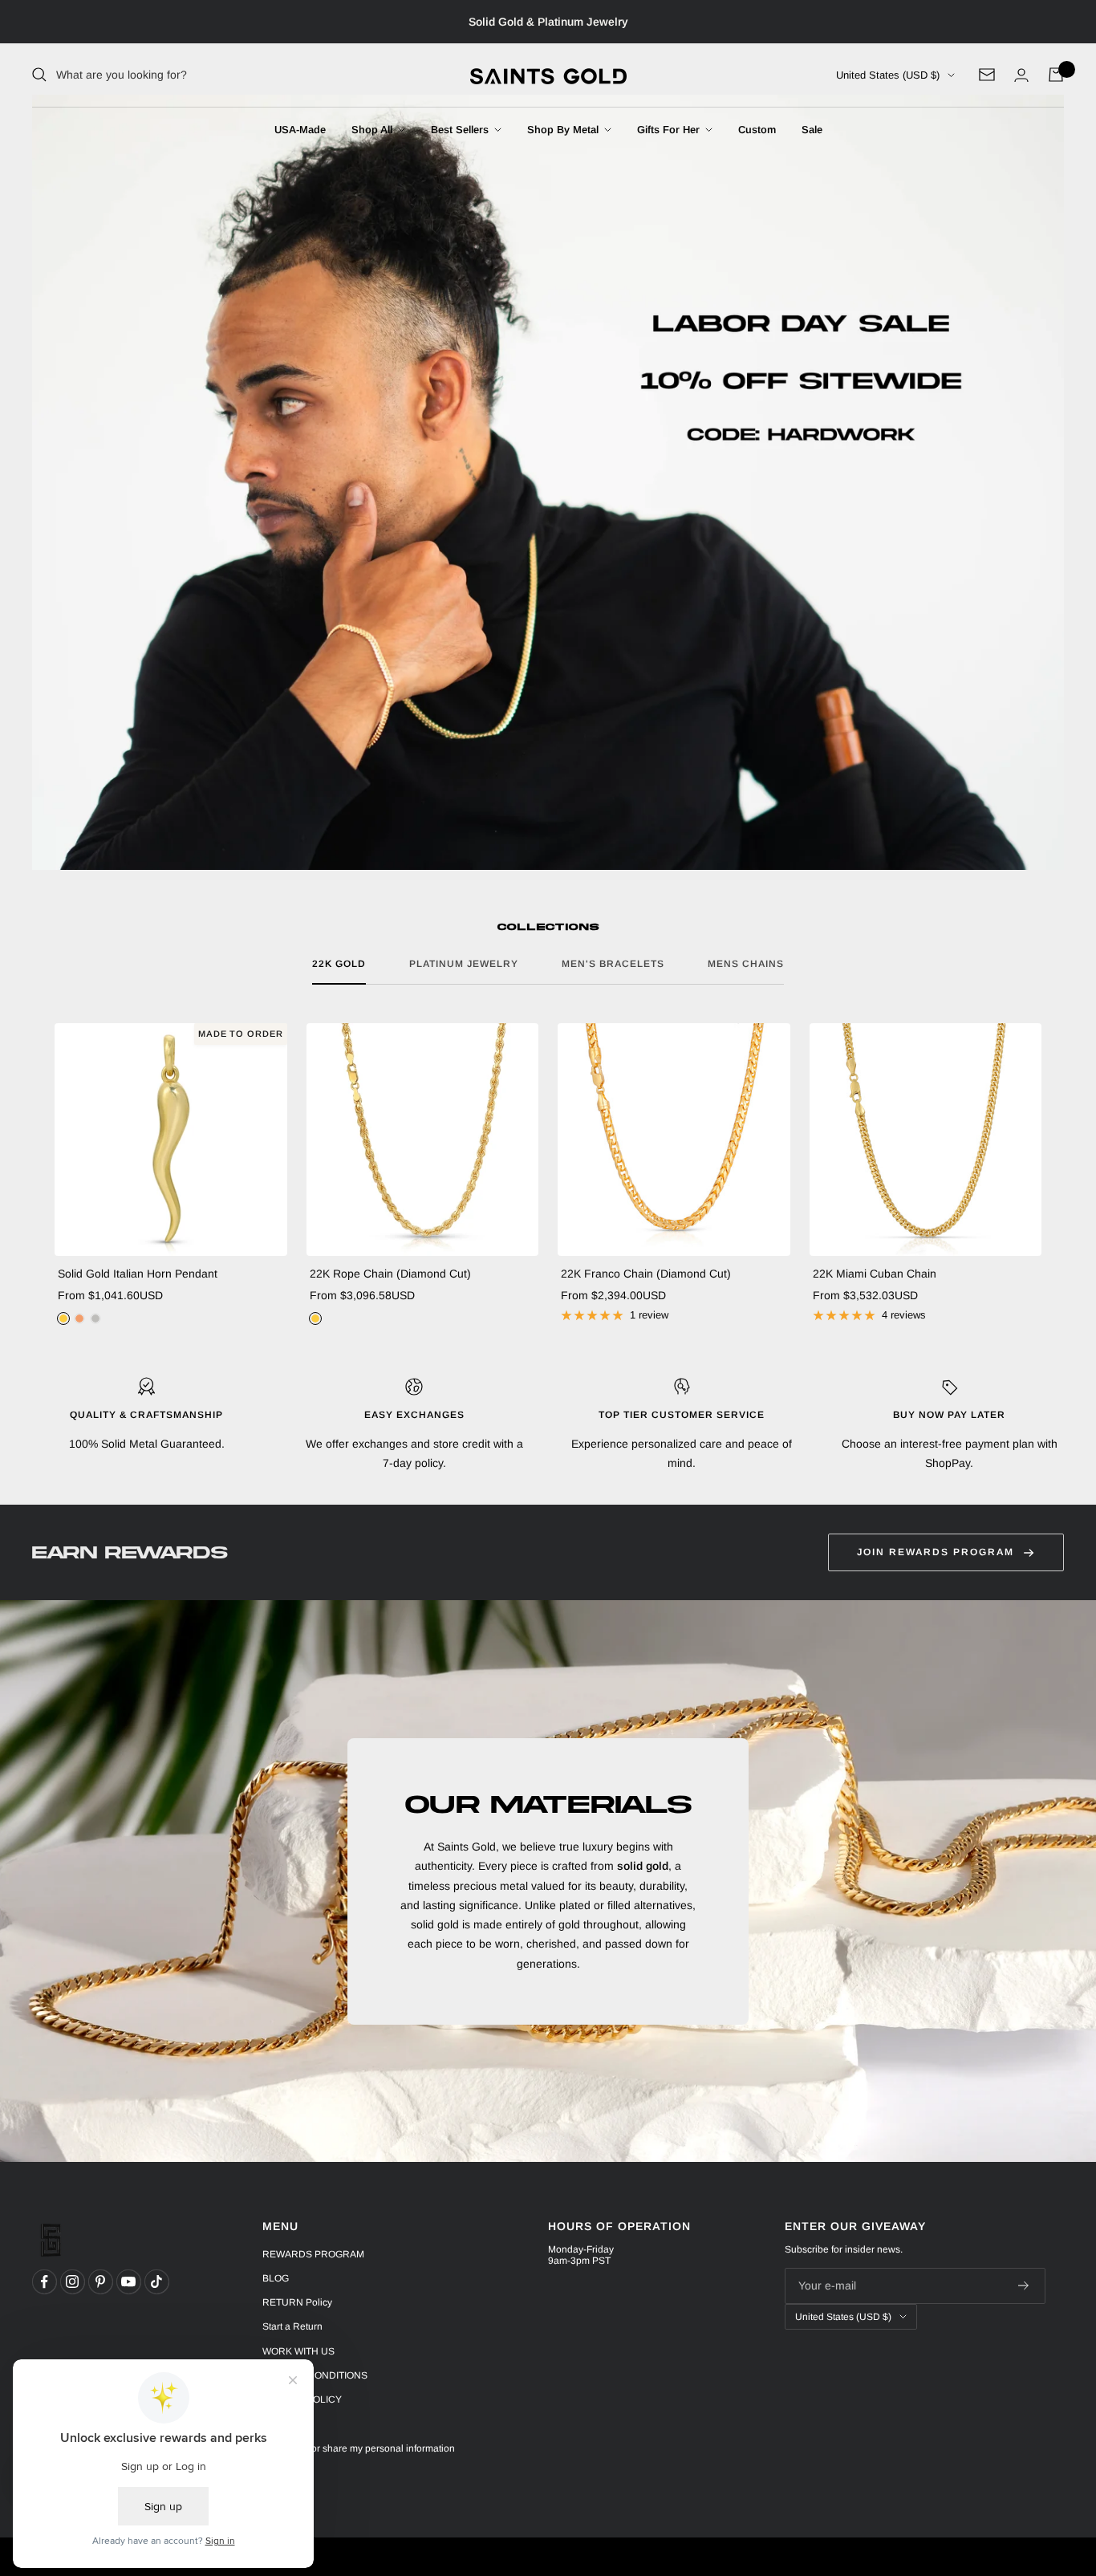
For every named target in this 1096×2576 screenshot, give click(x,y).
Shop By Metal (564, 130)
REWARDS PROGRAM (313, 2254)
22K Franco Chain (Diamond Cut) (646, 1274)
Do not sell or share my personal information (359, 2448)
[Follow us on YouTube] (128, 2281)
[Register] (1024, 2286)
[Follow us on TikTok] (156, 2281)
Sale (812, 130)
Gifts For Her (670, 130)
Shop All (373, 130)
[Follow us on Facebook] (44, 2281)
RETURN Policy (297, 2302)
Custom (757, 130)
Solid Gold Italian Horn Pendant (138, 1274)
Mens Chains (746, 964)
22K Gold (339, 964)
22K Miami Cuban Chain (875, 1274)
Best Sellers (461, 130)
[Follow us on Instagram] (72, 2281)
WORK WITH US (298, 2351)
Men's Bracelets (613, 964)
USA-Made (300, 130)
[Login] (1021, 75)
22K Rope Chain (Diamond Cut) (390, 1274)
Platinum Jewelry (464, 964)
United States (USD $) (888, 75)
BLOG (276, 2278)
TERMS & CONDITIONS (315, 2375)
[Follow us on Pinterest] (100, 2281)
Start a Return (292, 2326)
